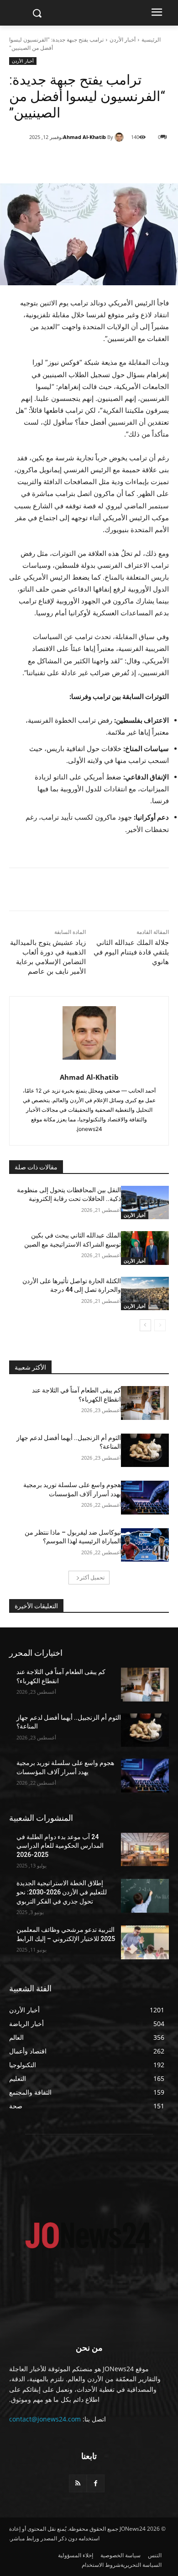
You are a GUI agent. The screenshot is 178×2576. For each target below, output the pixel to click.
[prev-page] (160, 1325)
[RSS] (78, 2483)
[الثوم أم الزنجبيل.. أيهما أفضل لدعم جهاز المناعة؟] (145, 1451)
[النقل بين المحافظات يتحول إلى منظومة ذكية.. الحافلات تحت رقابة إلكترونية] (145, 1203)
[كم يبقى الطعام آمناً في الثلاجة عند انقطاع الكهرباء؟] (145, 1403)
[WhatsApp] (89, 160)
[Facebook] (131, 160)
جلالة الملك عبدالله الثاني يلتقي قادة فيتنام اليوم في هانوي (131, 952)
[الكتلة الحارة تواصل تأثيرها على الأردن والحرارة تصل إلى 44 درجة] (145, 1294)
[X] (110, 160)
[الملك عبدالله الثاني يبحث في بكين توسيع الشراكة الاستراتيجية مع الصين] (145, 1248)
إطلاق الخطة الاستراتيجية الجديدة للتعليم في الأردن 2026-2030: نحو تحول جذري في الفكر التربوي (62, 1892)
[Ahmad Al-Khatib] (120, 137)
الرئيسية (151, 40)
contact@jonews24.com (45, 2419)
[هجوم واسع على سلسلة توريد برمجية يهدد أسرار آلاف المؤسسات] (145, 1498)
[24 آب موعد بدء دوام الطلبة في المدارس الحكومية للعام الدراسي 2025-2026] (145, 1850)
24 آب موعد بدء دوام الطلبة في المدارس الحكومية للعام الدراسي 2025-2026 (60, 1846)
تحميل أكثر (92, 1577)
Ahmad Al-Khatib (84, 137)
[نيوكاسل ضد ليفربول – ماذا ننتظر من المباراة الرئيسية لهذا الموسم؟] (145, 1545)
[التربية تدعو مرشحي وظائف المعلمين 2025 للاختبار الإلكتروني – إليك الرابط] (145, 1942)
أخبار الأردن (123, 40)
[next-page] (145, 1325)
